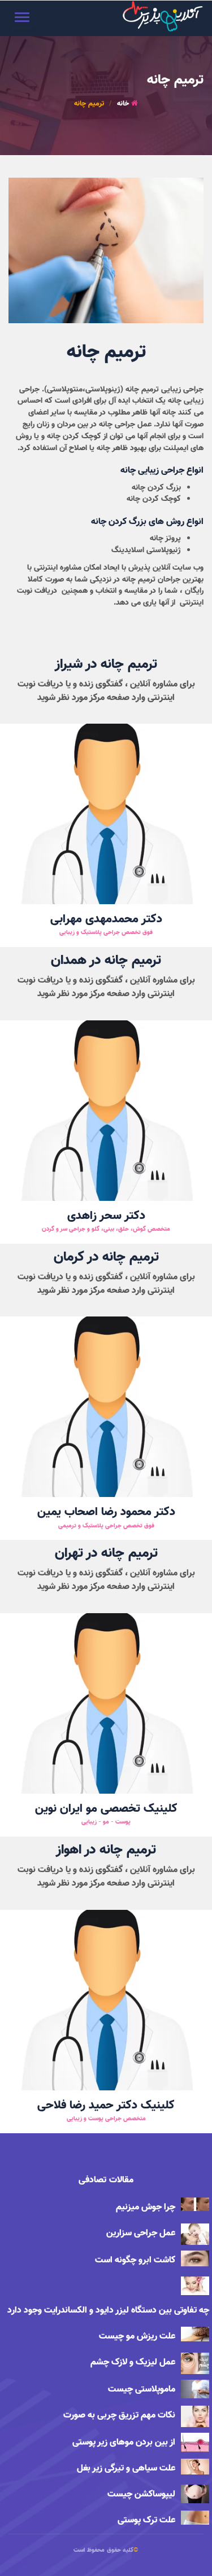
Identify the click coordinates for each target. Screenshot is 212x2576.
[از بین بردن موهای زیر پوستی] (195, 2442)
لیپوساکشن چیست (141, 2494)
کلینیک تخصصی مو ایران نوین (106, 1809)
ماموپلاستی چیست (142, 2390)
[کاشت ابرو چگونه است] (195, 2258)
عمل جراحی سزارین (141, 2233)
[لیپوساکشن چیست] (195, 2494)
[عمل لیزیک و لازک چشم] (195, 2363)
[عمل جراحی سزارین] (195, 2234)
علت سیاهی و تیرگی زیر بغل (126, 2469)
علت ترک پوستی (146, 2520)
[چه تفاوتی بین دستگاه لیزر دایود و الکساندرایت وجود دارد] (195, 2286)
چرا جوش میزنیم (146, 2207)
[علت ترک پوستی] (195, 2518)
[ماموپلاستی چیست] (195, 2389)
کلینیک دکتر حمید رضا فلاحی (106, 2106)
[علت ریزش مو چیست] (195, 2334)
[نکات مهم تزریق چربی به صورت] (195, 2416)
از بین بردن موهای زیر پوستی (124, 2443)
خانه (123, 104)
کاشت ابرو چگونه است (135, 2260)
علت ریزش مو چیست (137, 2337)
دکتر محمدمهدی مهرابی (106, 920)
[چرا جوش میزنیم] (195, 2204)
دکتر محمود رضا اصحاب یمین (106, 1512)
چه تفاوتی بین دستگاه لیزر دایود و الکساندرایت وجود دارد (108, 2311)
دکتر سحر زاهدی (106, 1216)
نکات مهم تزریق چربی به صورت (119, 2416)
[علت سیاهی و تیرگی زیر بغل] (195, 2467)
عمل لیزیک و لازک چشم (133, 2363)
